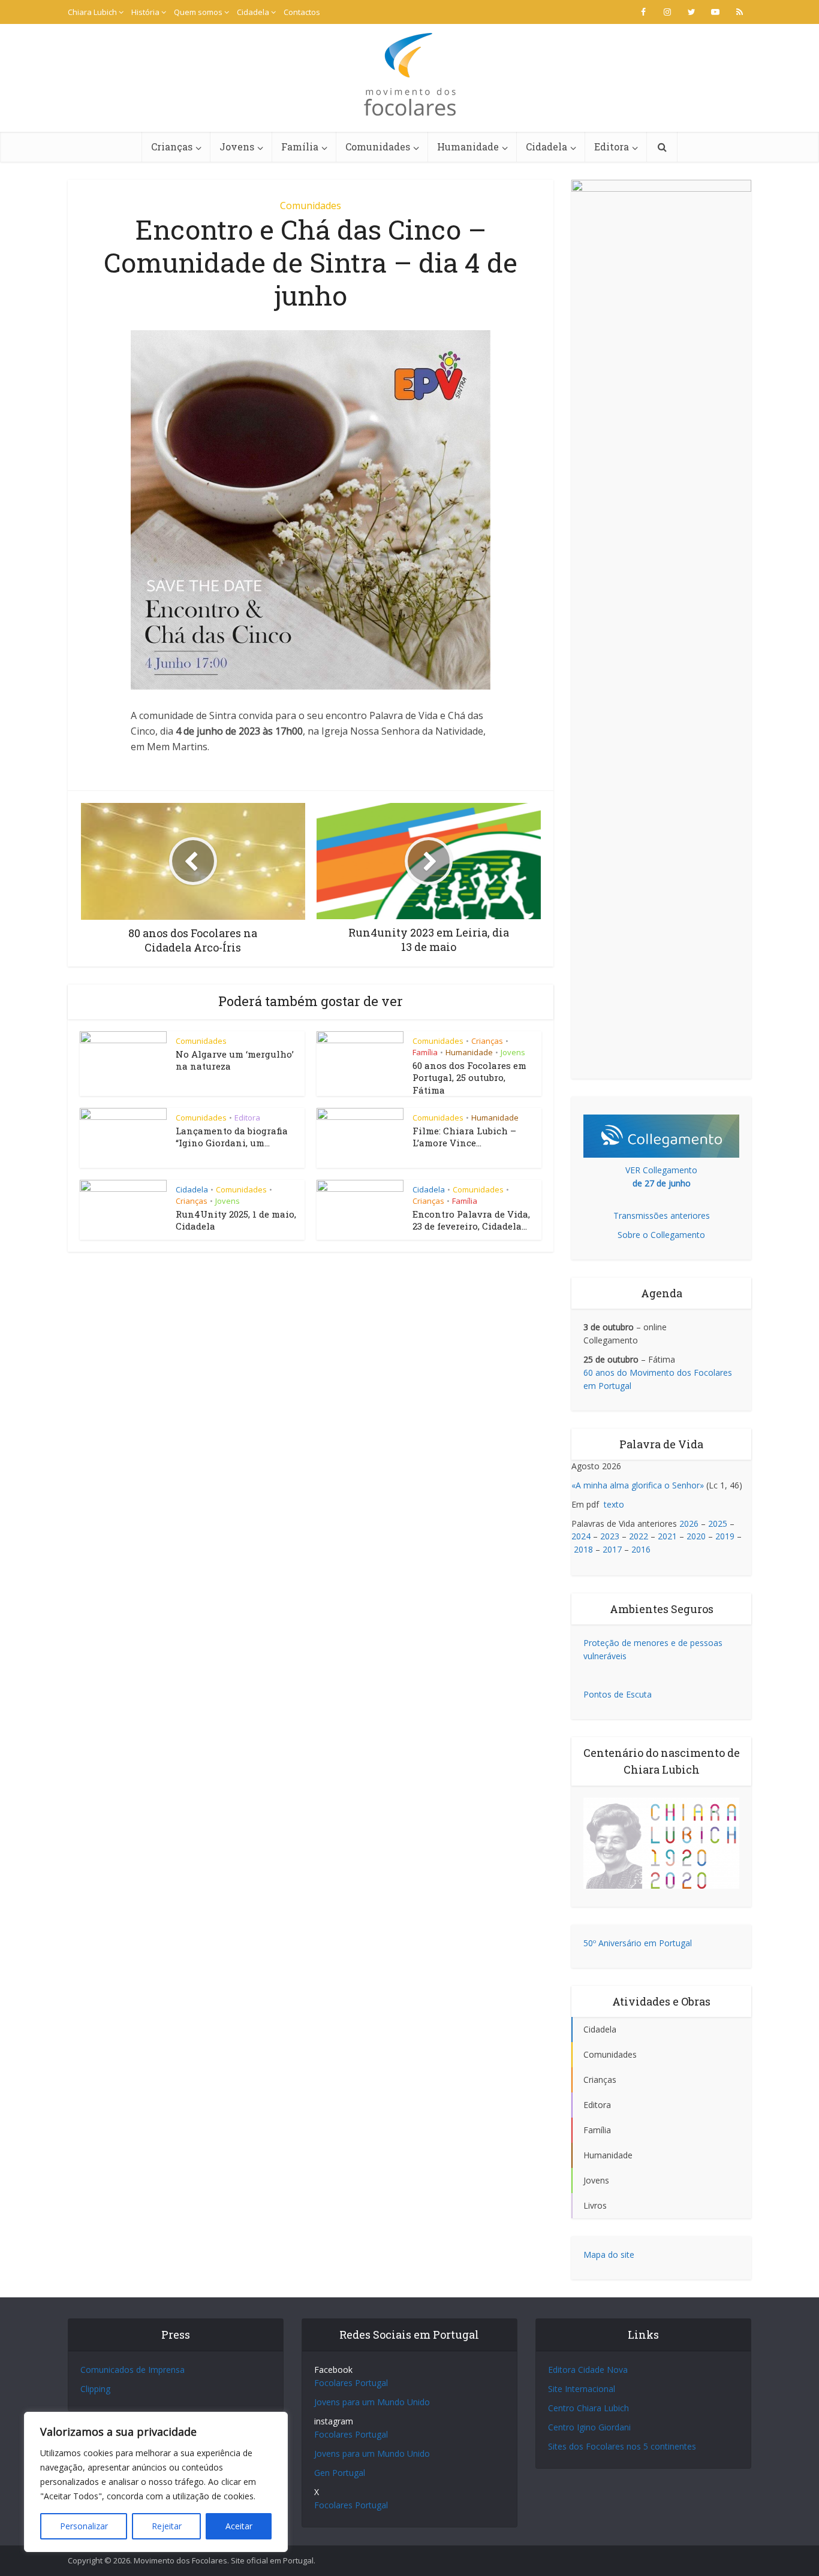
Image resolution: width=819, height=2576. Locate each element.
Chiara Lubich (92, 12)
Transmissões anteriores (662, 1215)
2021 (667, 1536)
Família (300, 147)
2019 (725, 1536)
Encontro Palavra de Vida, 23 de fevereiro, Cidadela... (471, 1220)
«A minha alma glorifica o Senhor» (638, 1485)
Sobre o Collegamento (661, 1235)
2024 (581, 1536)
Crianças (172, 147)
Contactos (302, 12)
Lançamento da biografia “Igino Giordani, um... (232, 1137)
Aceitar (239, 2526)
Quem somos (198, 12)
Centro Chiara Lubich (588, 2408)
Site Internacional (582, 2389)
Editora (612, 147)
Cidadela (253, 12)
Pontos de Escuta (618, 1694)
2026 (689, 1523)
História (145, 12)
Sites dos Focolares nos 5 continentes (622, 2446)
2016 (641, 1549)
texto (614, 1504)
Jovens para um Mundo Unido (372, 2402)
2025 (718, 1523)
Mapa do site (609, 2255)
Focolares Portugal (351, 2383)
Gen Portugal (340, 2473)
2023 (610, 1536)
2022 (639, 1536)
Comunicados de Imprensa (133, 2370)
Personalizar (84, 2526)
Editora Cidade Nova (588, 2370)
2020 (696, 1536)
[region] (156, 2482)
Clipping (95, 2389)
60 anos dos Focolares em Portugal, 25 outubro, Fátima (469, 1078)
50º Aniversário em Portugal (638, 1943)
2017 (612, 1549)
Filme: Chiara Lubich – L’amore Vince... (464, 1137)
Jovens (237, 147)
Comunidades (378, 147)
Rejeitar (167, 2526)
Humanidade (468, 147)
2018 (583, 1549)
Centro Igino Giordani (589, 2427)
